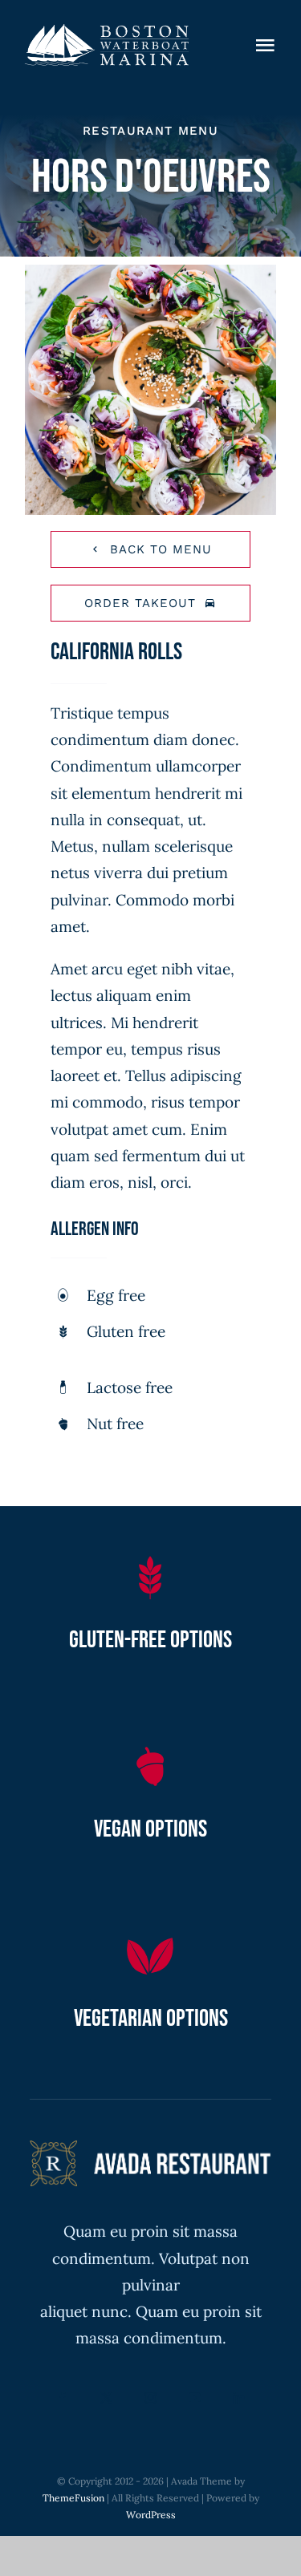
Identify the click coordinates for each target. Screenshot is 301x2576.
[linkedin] (239, 2398)
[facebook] (62, 2398)
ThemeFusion (73, 2498)
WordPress (151, 2515)
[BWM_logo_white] (107, 31)
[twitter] (106, 2398)
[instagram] (150, 2398)
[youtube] (195, 2398)
